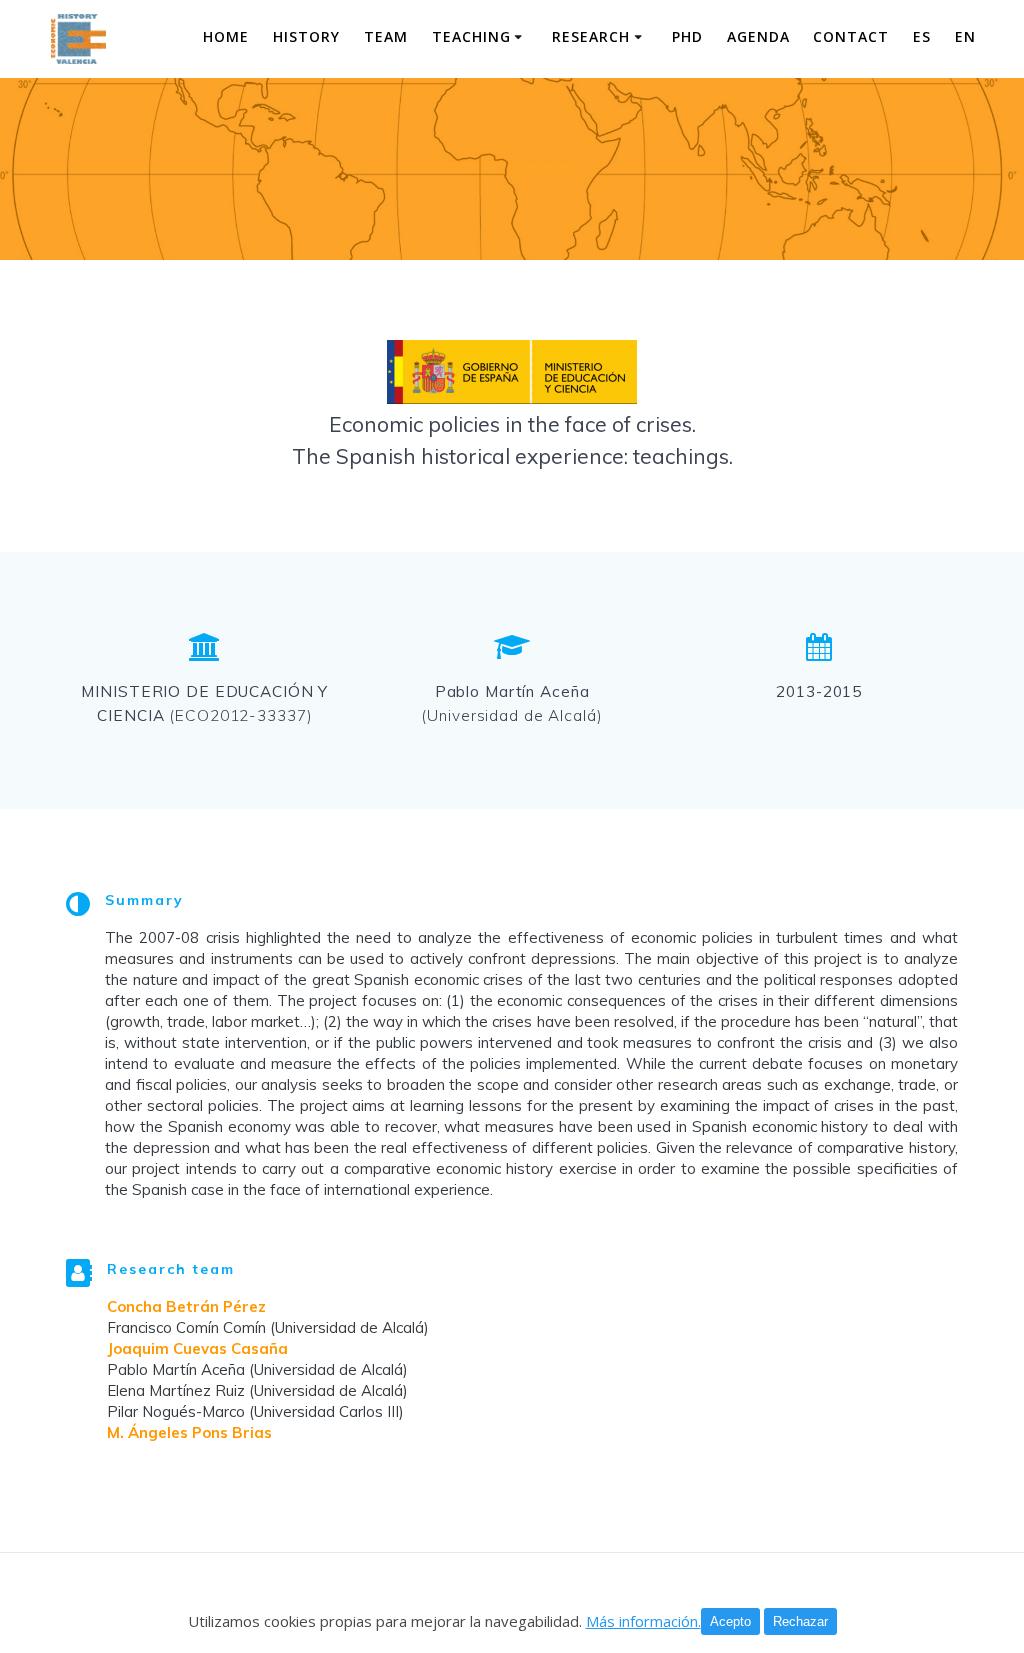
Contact (851, 36)
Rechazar (800, 1621)
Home (226, 36)
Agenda (758, 36)
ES (922, 36)
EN (965, 36)
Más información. (643, 1621)
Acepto (730, 1621)
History (306, 36)
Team (386, 36)
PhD (687, 36)
